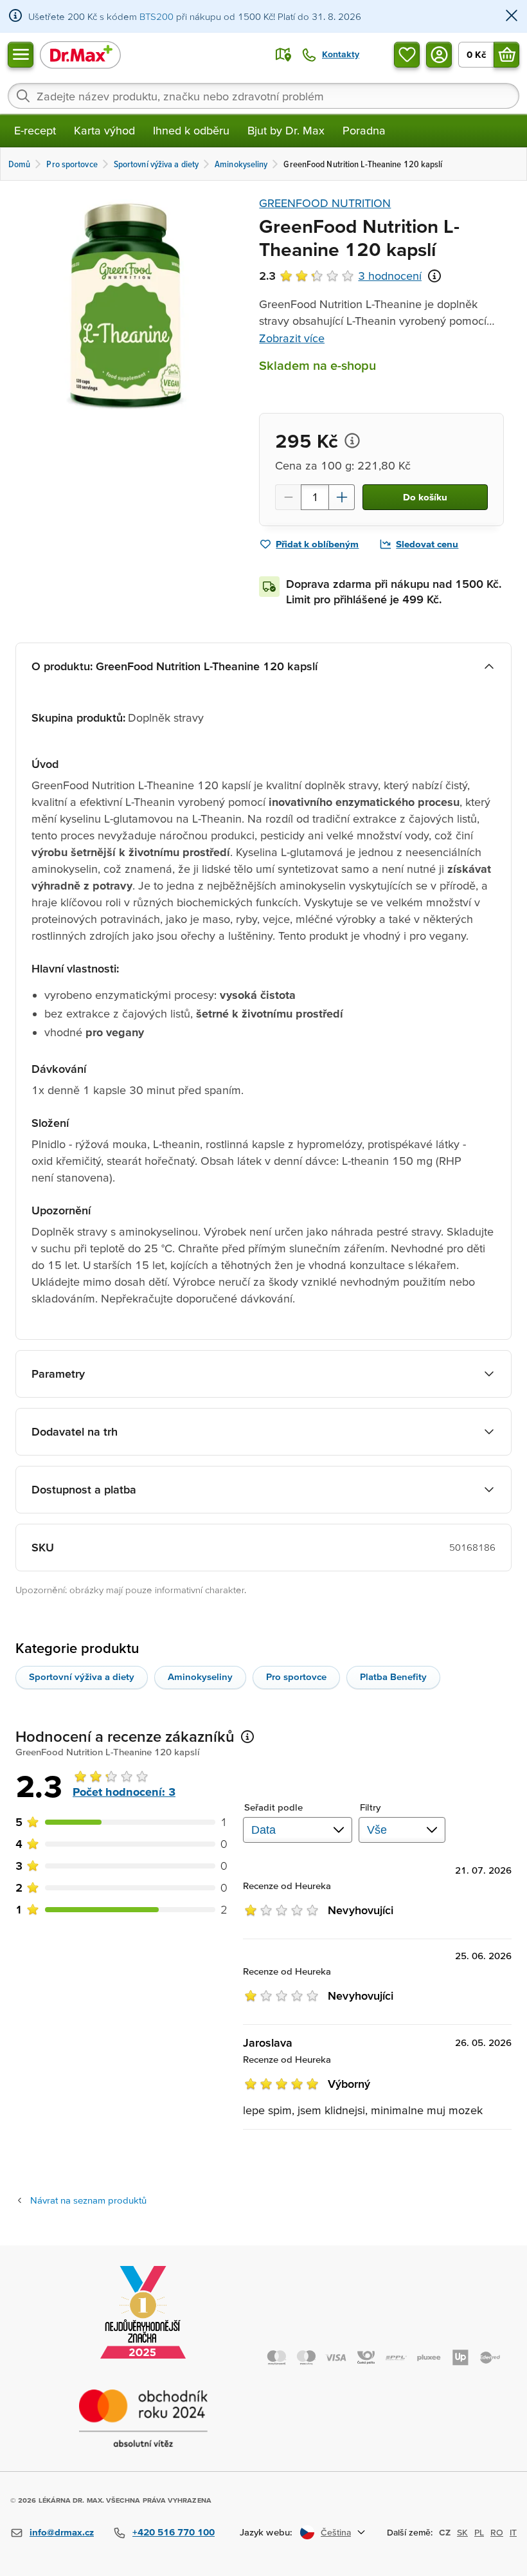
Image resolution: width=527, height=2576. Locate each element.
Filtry (371, 1807)
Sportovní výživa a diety (82, 1676)
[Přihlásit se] (439, 55)
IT (513, 2532)
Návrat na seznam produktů (88, 2200)
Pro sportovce (296, 1676)
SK (462, 2532)
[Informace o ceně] (352, 441)
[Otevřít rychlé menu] (21, 55)
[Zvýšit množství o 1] (342, 497)
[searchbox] (263, 96)
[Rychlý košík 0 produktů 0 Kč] (506, 55)
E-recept (35, 130)
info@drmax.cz (62, 2532)
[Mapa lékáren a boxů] (283, 55)
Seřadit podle (273, 1807)
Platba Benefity (393, 1676)
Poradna (364, 130)
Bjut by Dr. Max (286, 130)
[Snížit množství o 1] (288, 497)
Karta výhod (104, 130)
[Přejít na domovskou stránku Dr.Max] (80, 54)
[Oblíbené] (407, 55)
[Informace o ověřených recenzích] (434, 276)
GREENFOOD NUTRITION (325, 203)
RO (497, 2532)
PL (479, 2532)
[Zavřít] (512, 16)
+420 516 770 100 (174, 2532)
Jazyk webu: (266, 2532)
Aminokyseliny (200, 1676)
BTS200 (156, 16)
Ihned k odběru (191, 130)
